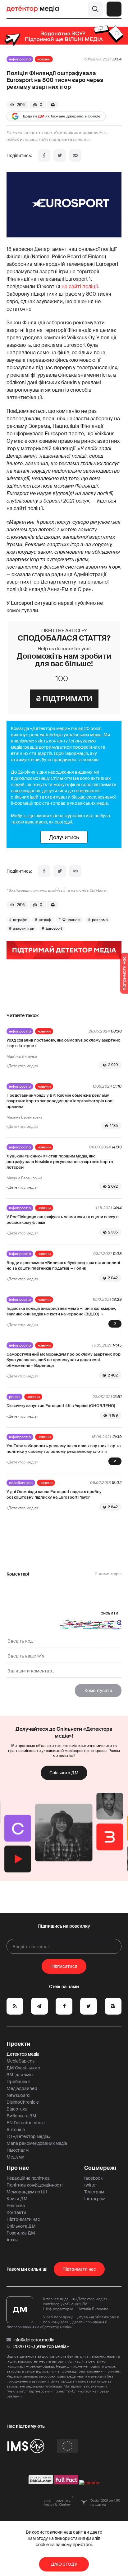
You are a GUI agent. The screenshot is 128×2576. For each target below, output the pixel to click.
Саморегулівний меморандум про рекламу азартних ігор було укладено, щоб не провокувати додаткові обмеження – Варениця (64, 1360)
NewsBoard (18, 2095)
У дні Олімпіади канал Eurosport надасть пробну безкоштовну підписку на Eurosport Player (54, 1494)
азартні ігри (24, 928)
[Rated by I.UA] (89, 2483)
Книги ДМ (17, 2199)
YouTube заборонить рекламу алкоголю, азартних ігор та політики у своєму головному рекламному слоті (64, 1449)
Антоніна (16, 2130)
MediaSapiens (21, 2061)
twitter (91, 2185)
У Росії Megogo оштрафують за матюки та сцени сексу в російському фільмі (63, 1220)
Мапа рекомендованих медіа (37, 2143)
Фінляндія (71, 920)
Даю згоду (64, 2564)
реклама (100, 920)
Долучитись (64, 837)
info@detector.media (34, 2340)
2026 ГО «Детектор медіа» (41, 2346)
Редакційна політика (28, 2178)
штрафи (20, 920)
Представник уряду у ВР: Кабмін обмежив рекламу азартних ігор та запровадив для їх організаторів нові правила (60, 1101)
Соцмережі (100, 2168)
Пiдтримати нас (79, 2269)
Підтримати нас (23, 2219)
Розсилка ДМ (21, 2233)
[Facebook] (44, 155)
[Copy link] (75, 155)
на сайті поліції (80, 286)
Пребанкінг (18, 2082)
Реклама (16, 2206)
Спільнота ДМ (64, 1773)
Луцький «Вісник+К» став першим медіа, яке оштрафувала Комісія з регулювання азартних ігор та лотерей (60, 1162)
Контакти (16, 2212)
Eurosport (54, 928)
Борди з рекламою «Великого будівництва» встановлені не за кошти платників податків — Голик (63, 1265)
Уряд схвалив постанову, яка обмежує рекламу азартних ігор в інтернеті (63, 1043)
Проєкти (18, 2044)
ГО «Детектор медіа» (28, 2136)
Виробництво (21, 1483)
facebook (93, 2178)
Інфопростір (20, 59)
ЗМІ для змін (20, 2075)
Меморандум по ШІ (27, 2192)
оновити (110, 1613)
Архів (12, 2240)
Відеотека (17, 2109)
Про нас (18, 2168)
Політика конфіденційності (34, 2185)
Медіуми (16, 2157)
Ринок (14, 1397)
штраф (45, 920)
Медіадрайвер (22, 2088)
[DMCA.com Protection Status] (41, 2483)
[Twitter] (60, 155)
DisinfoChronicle (23, 2102)
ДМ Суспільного (23, 2068)
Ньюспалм (18, 2150)
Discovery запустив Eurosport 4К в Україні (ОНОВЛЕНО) (61, 1406)
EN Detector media (26, 2123)
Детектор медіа (23, 2054)
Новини (44, 59)
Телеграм (94, 2192)
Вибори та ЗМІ (22, 2116)
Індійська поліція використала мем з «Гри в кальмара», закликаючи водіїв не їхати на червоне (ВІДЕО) (61, 1311)
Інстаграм (95, 2199)
